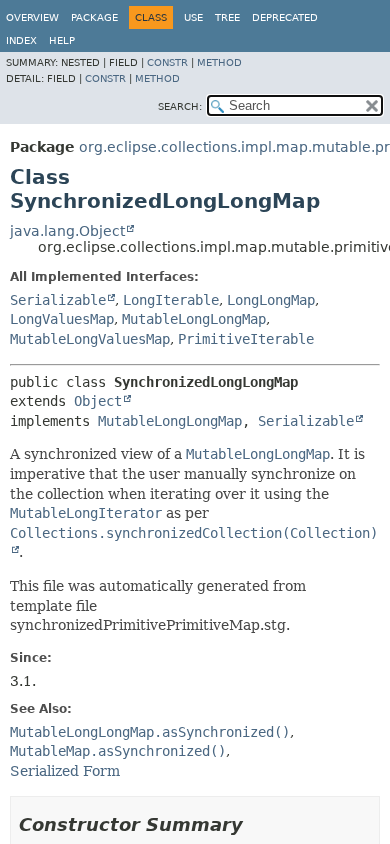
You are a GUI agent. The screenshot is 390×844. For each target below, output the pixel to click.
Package (94, 17)
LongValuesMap (62, 319)
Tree (227, 17)
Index (21, 40)
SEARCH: (180, 106)
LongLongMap (271, 300)
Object (98, 401)
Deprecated (285, 17)
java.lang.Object (67, 231)
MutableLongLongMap (194, 319)
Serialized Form (65, 771)
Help (62, 40)
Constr (167, 62)
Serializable (58, 300)
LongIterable (171, 300)
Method (219, 62)
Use (193, 17)
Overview (32, 17)
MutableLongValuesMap (90, 339)
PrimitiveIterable (246, 339)
